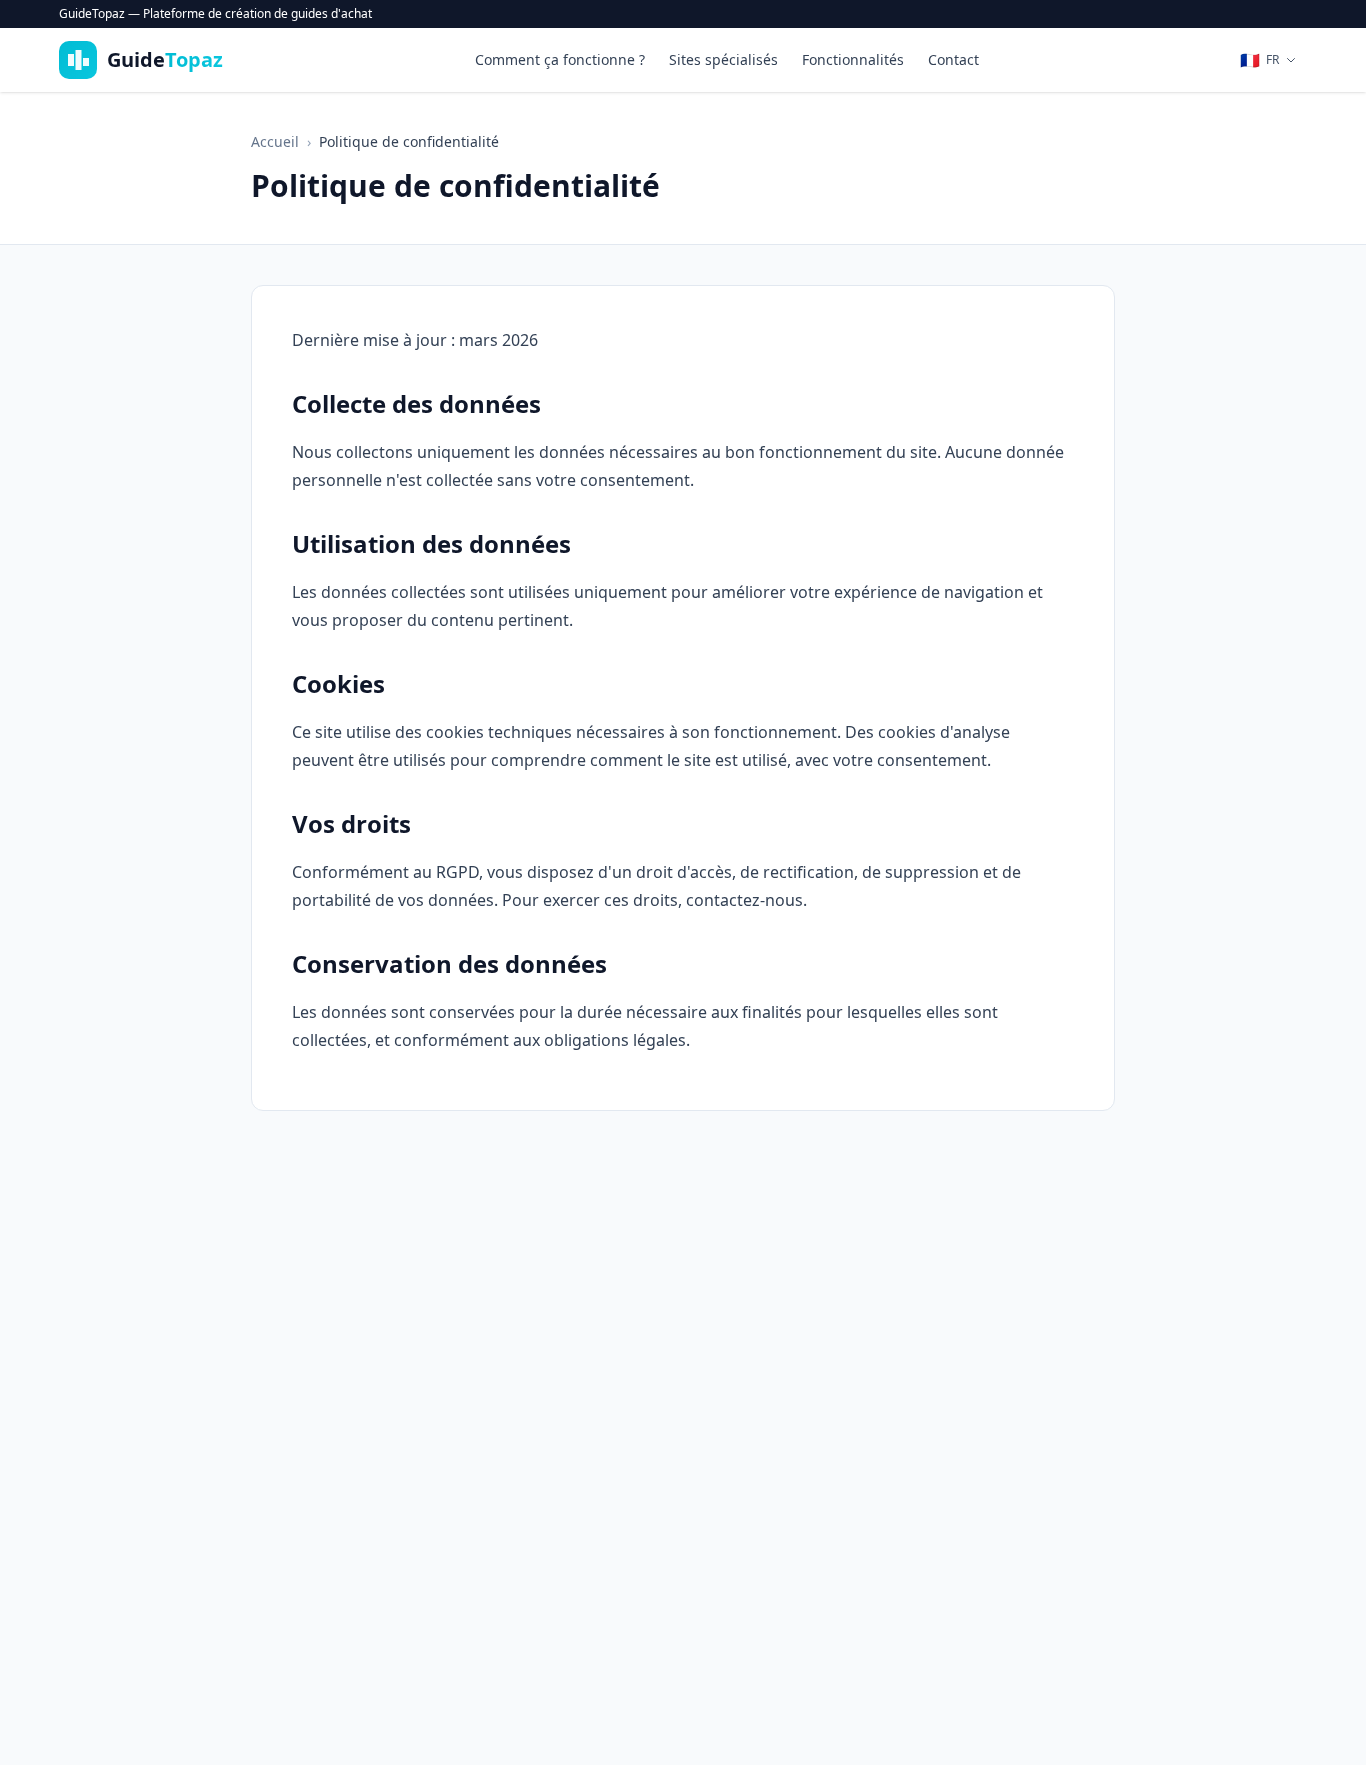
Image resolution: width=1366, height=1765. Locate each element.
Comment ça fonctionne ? (560, 59)
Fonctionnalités (853, 59)
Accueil (275, 141)
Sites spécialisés (723, 59)
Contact (953, 59)
